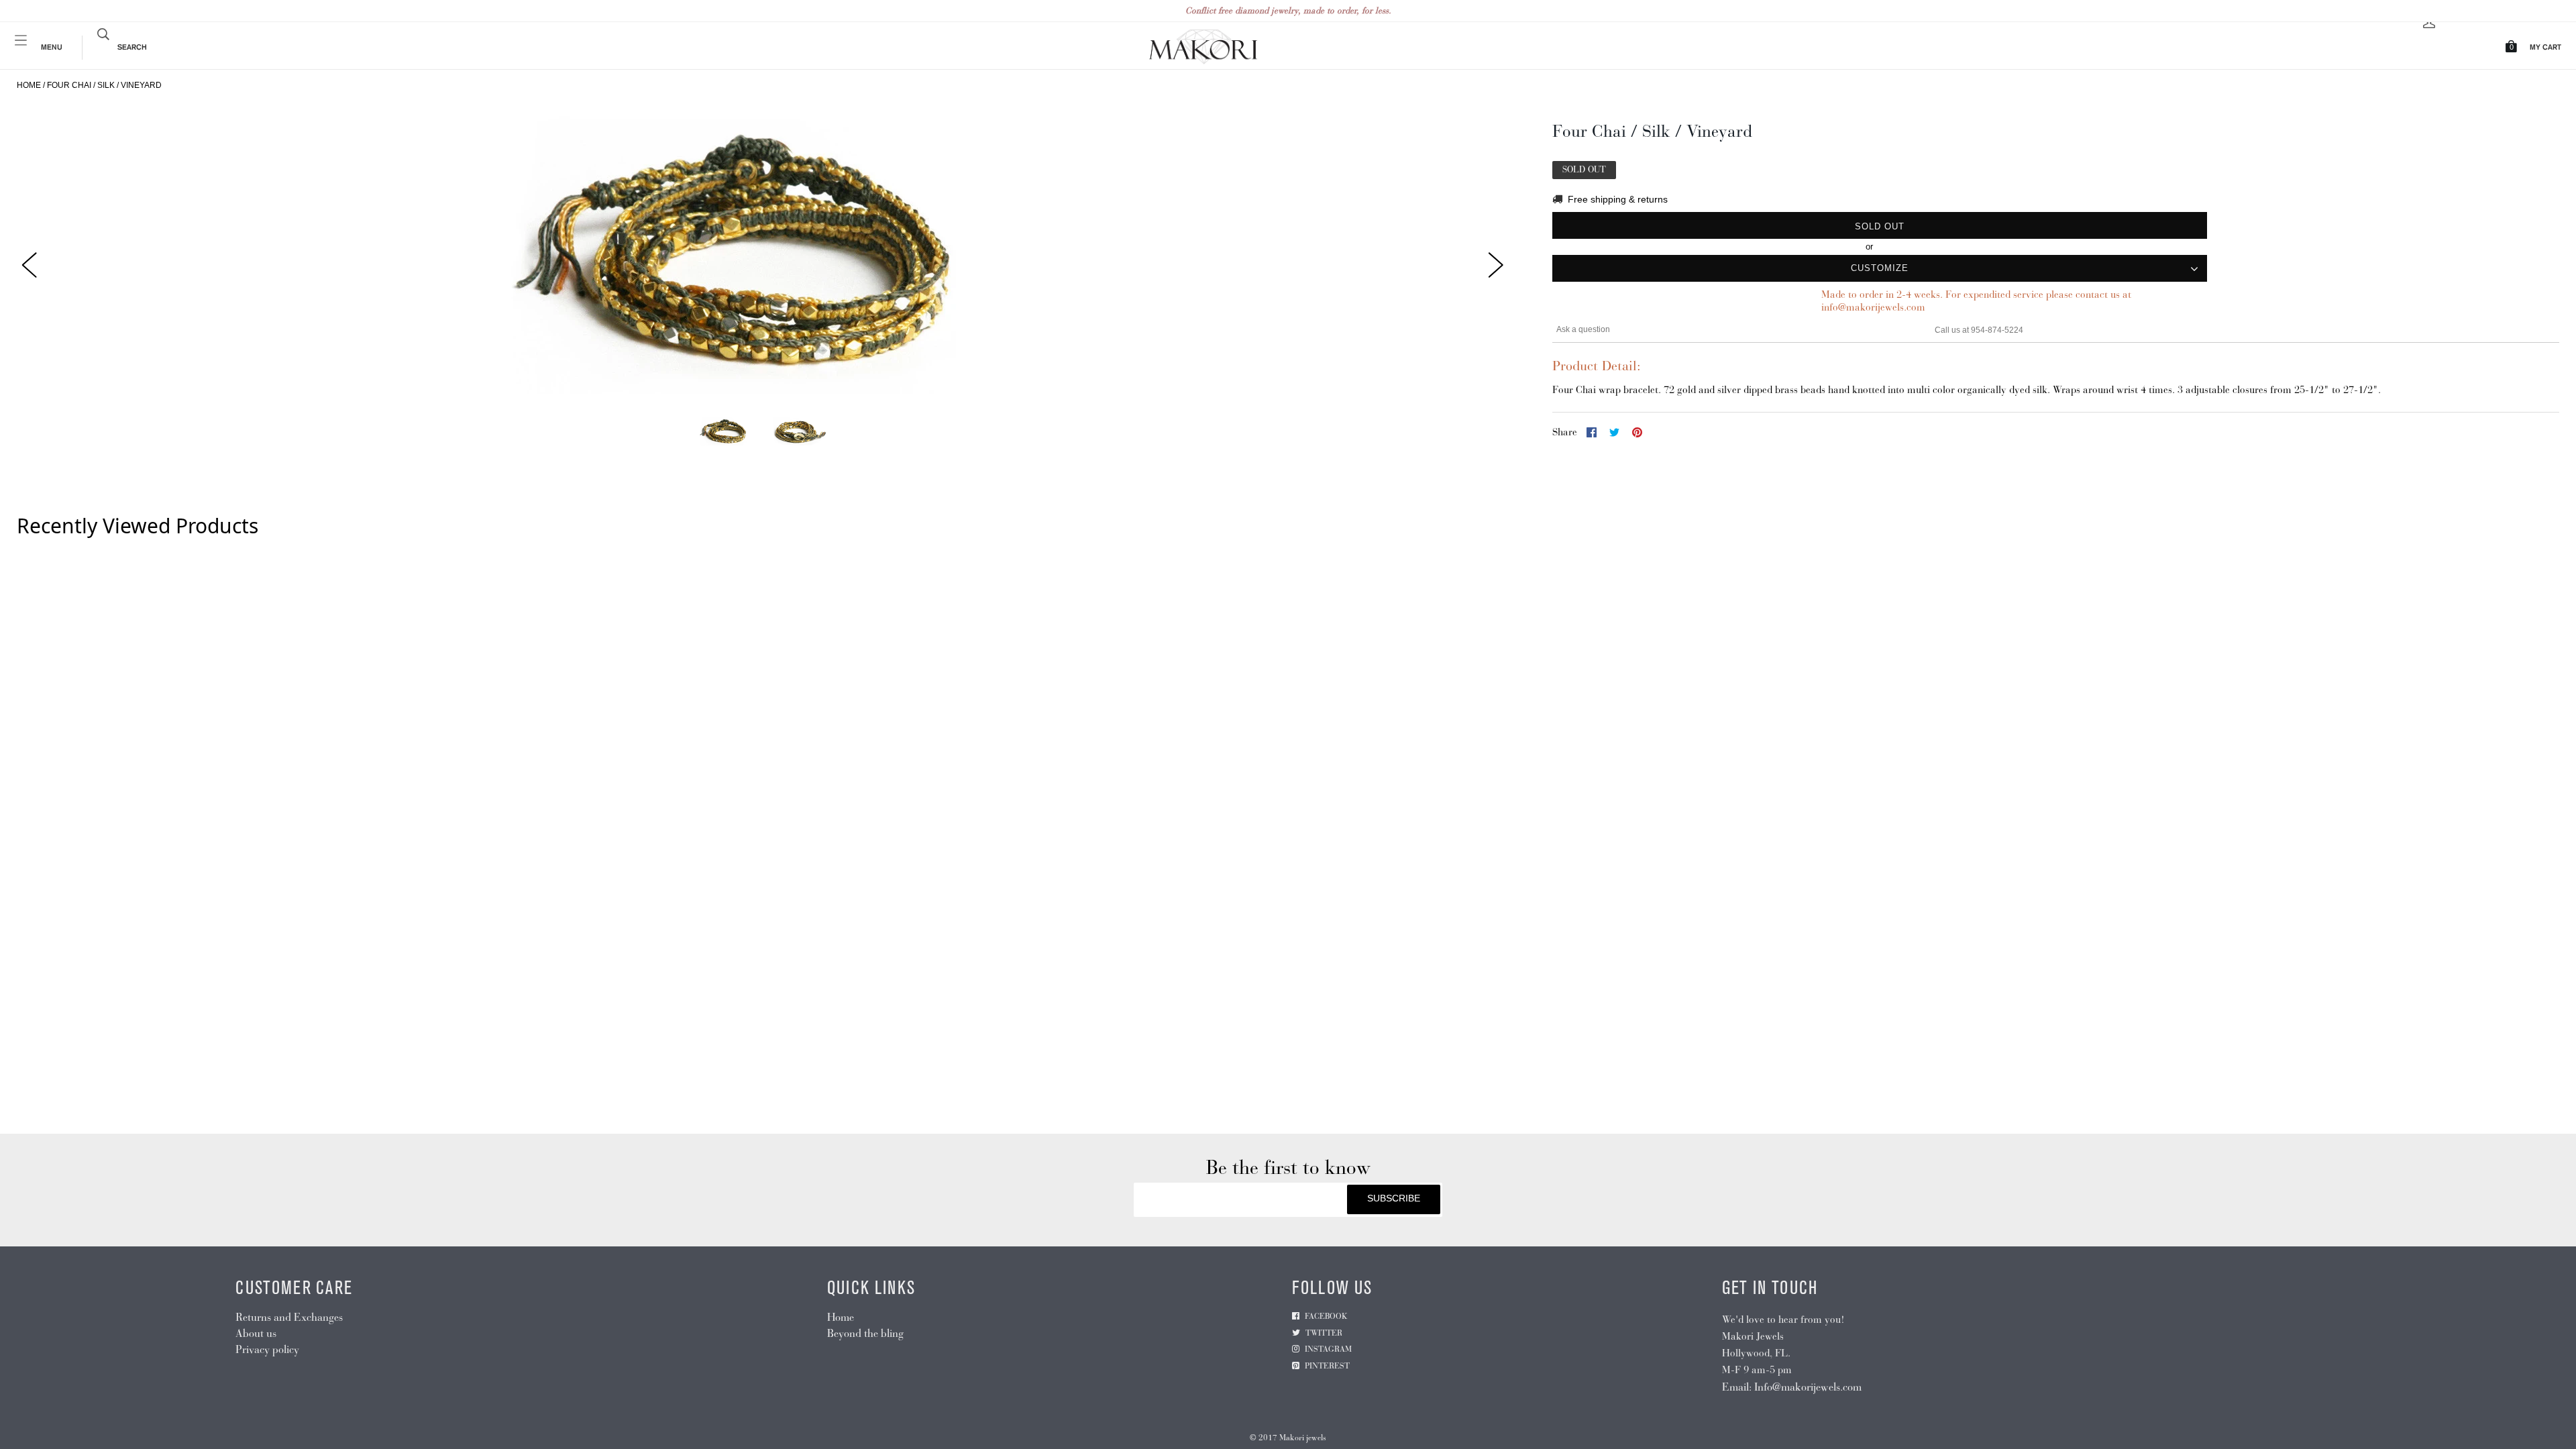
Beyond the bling (865, 1333)
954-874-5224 (1997, 330)
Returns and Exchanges (289, 1317)
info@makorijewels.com (1873, 307)
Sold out (1880, 226)
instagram (1328, 1349)
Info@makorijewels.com (1808, 1387)
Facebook (1326, 1316)
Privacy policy (267, 1349)
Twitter (1324, 1333)
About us (256, 1333)
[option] (763, 255)
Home (29, 85)
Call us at (1953, 330)
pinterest (1327, 1366)
